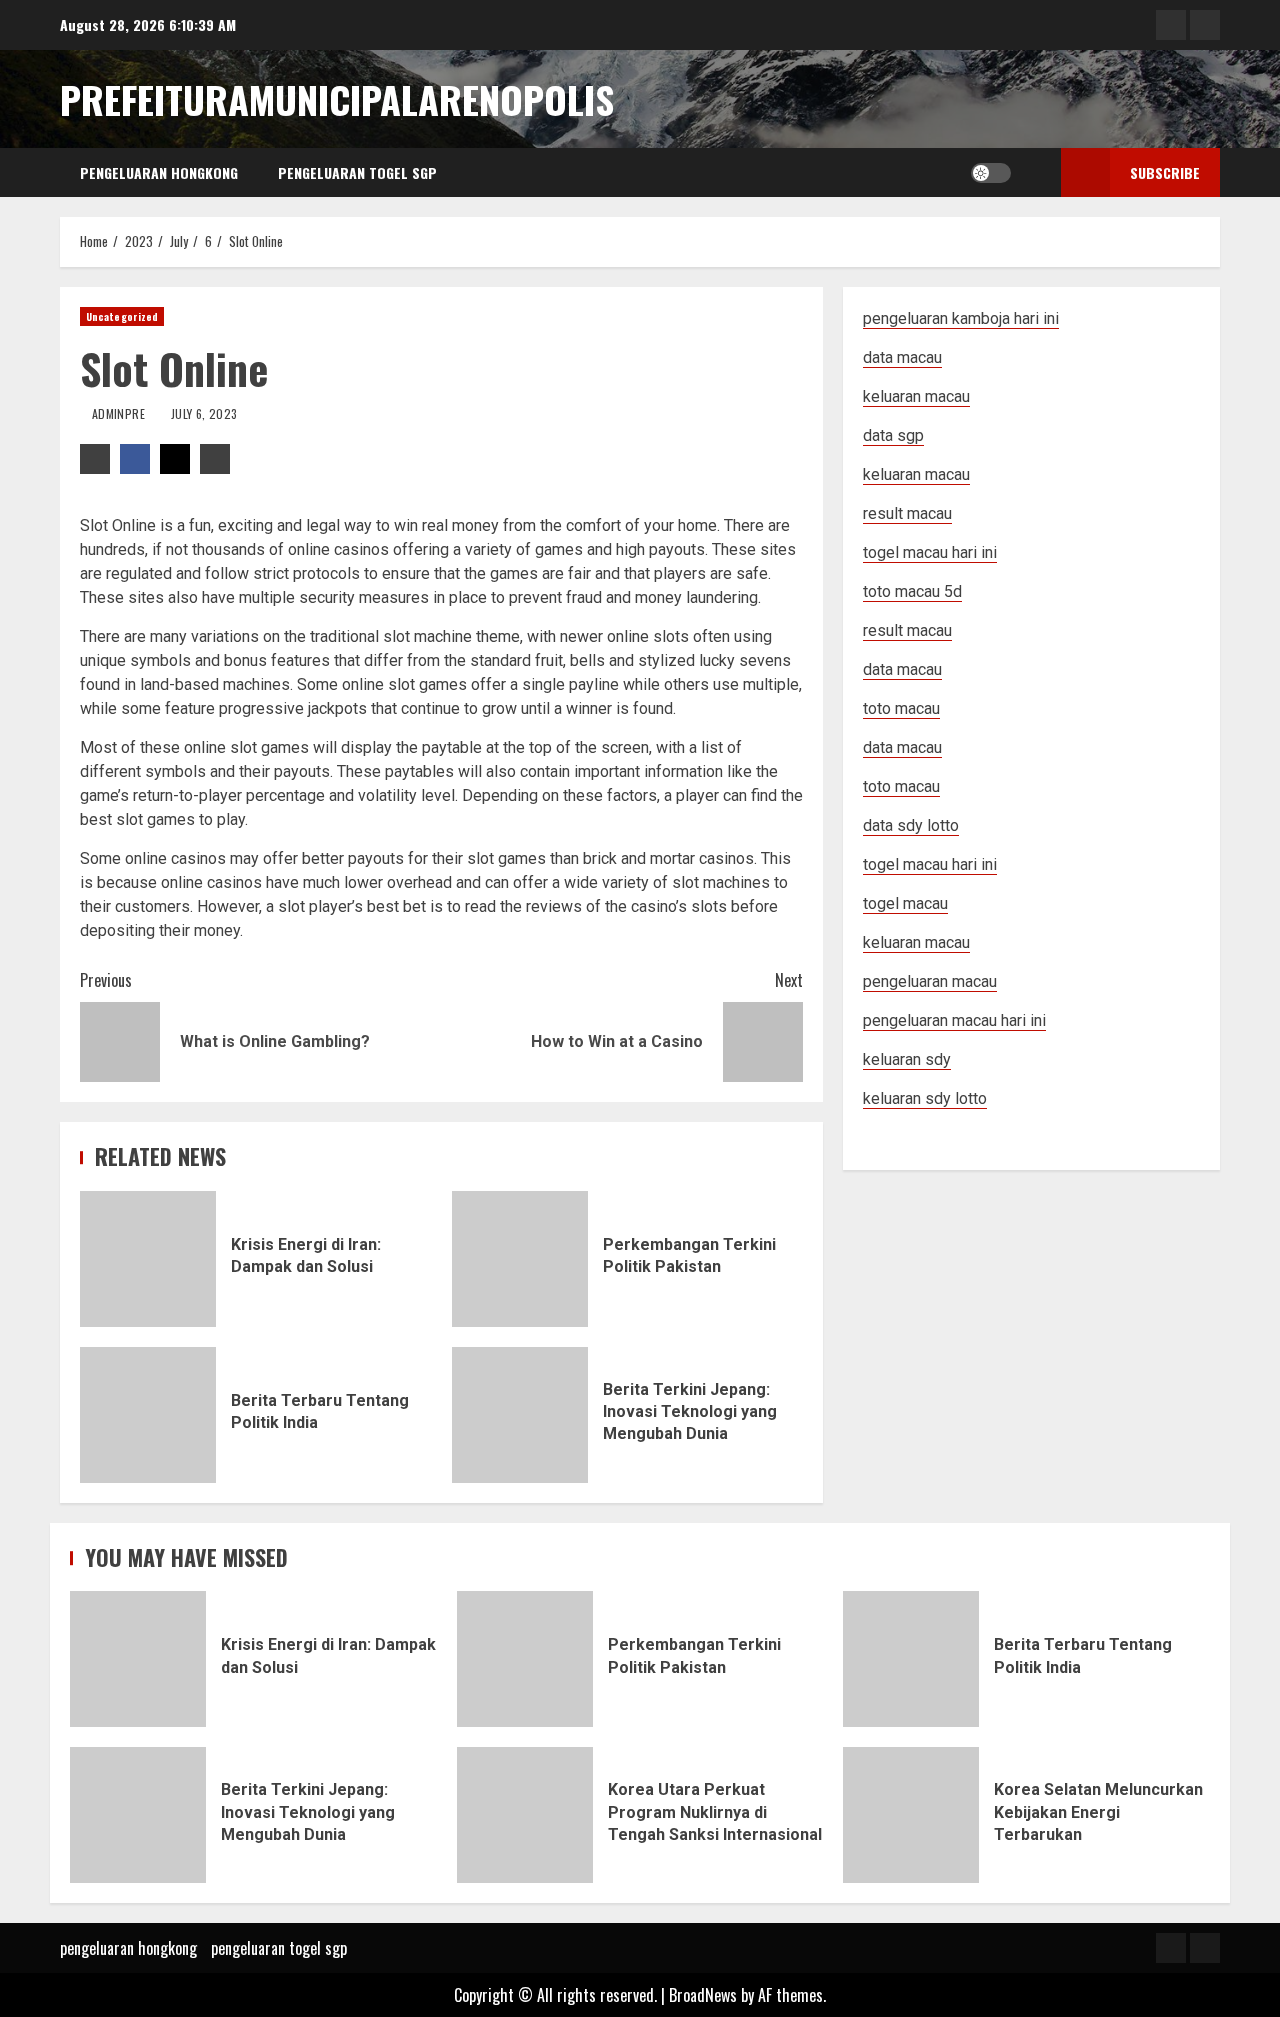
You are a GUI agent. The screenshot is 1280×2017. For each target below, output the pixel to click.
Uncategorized (122, 316)
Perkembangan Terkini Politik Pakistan (520, 1259)
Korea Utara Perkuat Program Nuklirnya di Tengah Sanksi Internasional (525, 1815)
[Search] (1031, 173)
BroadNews (703, 1995)
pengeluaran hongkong (159, 172)
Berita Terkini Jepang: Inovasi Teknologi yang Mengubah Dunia (520, 1415)
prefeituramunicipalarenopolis (337, 99)
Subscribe (1165, 172)
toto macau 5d (912, 591)
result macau (907, 630)
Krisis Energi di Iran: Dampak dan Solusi (148, 1259)
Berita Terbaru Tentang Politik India (148, 1415)
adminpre (120, 413)
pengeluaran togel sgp (357, 172)
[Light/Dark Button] (991, 173)
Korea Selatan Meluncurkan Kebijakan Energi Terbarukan (911, 1815)
